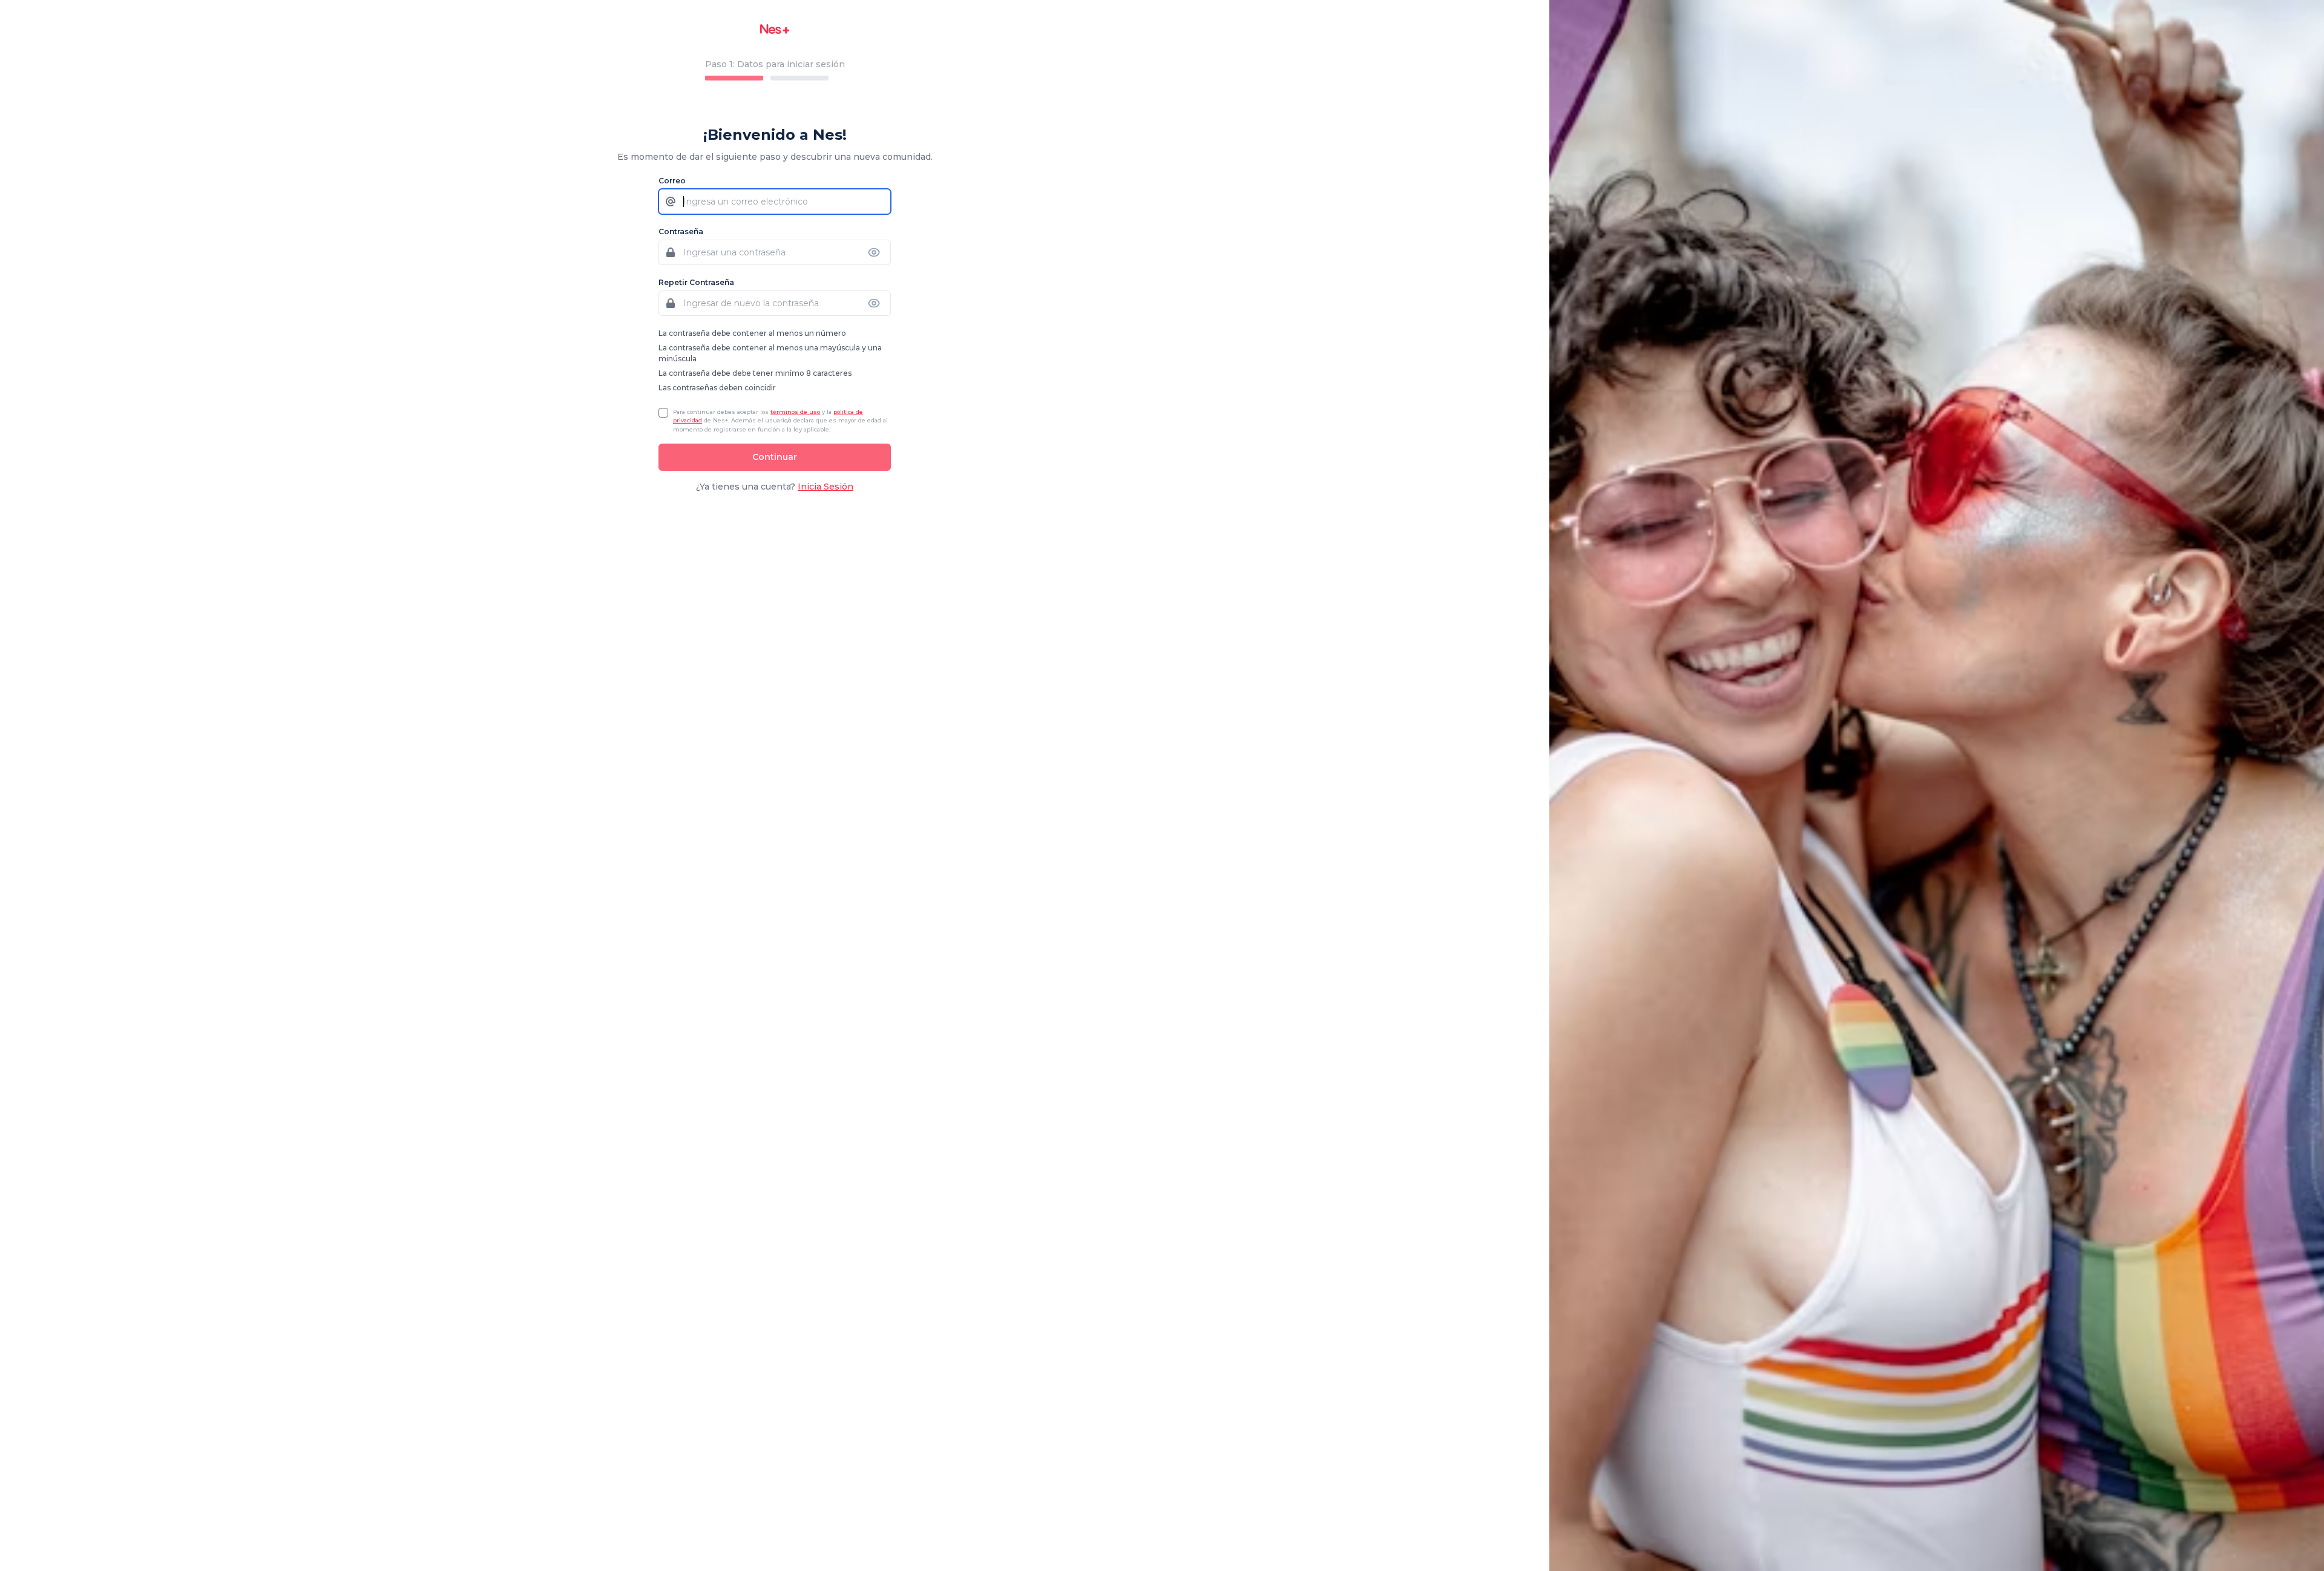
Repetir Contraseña (696, 282)
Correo (672, 181)
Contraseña (681, 231)
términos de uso (795, 412)
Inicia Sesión (826, 487)
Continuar (775, 457)
